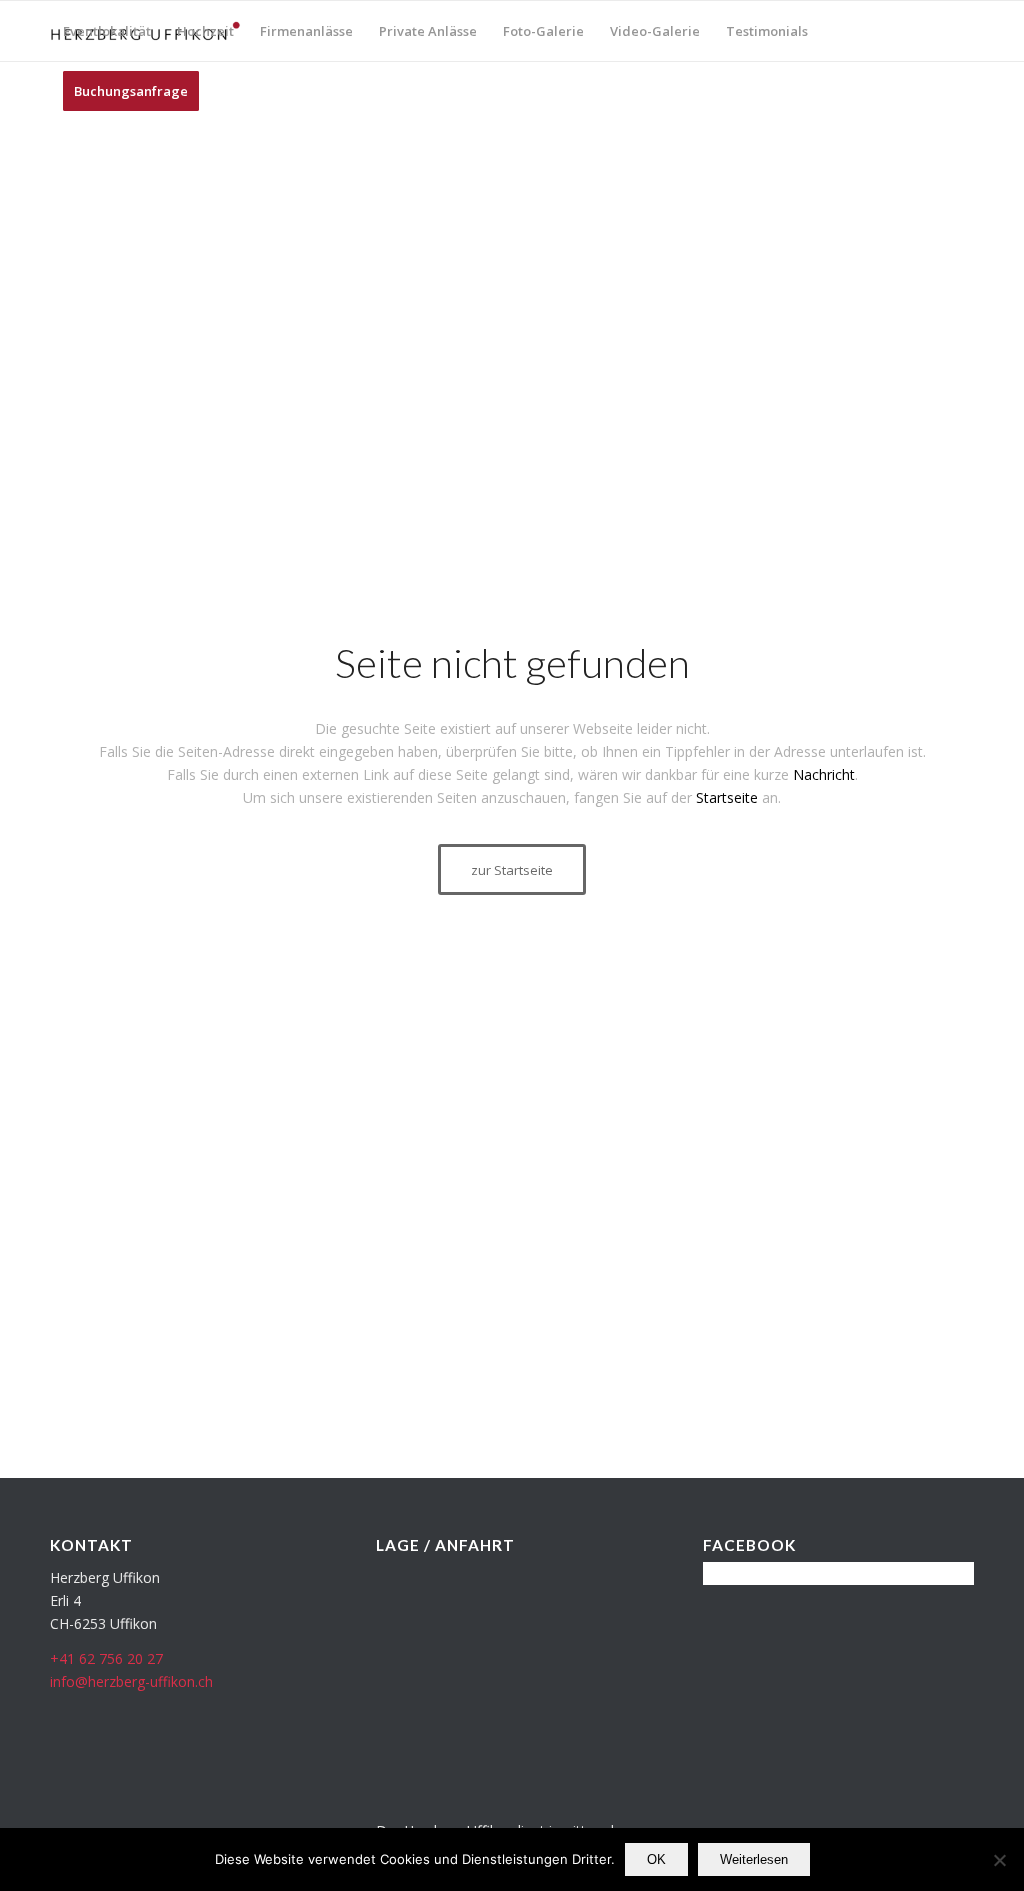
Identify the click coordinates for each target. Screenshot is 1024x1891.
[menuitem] (107, 31)
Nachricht (824, 774)
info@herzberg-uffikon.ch (131, 1681)
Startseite (727, 797)
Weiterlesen (754, 1859)
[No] (999, 1860)
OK (656, 1859)
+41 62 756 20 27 (106, 1658)
